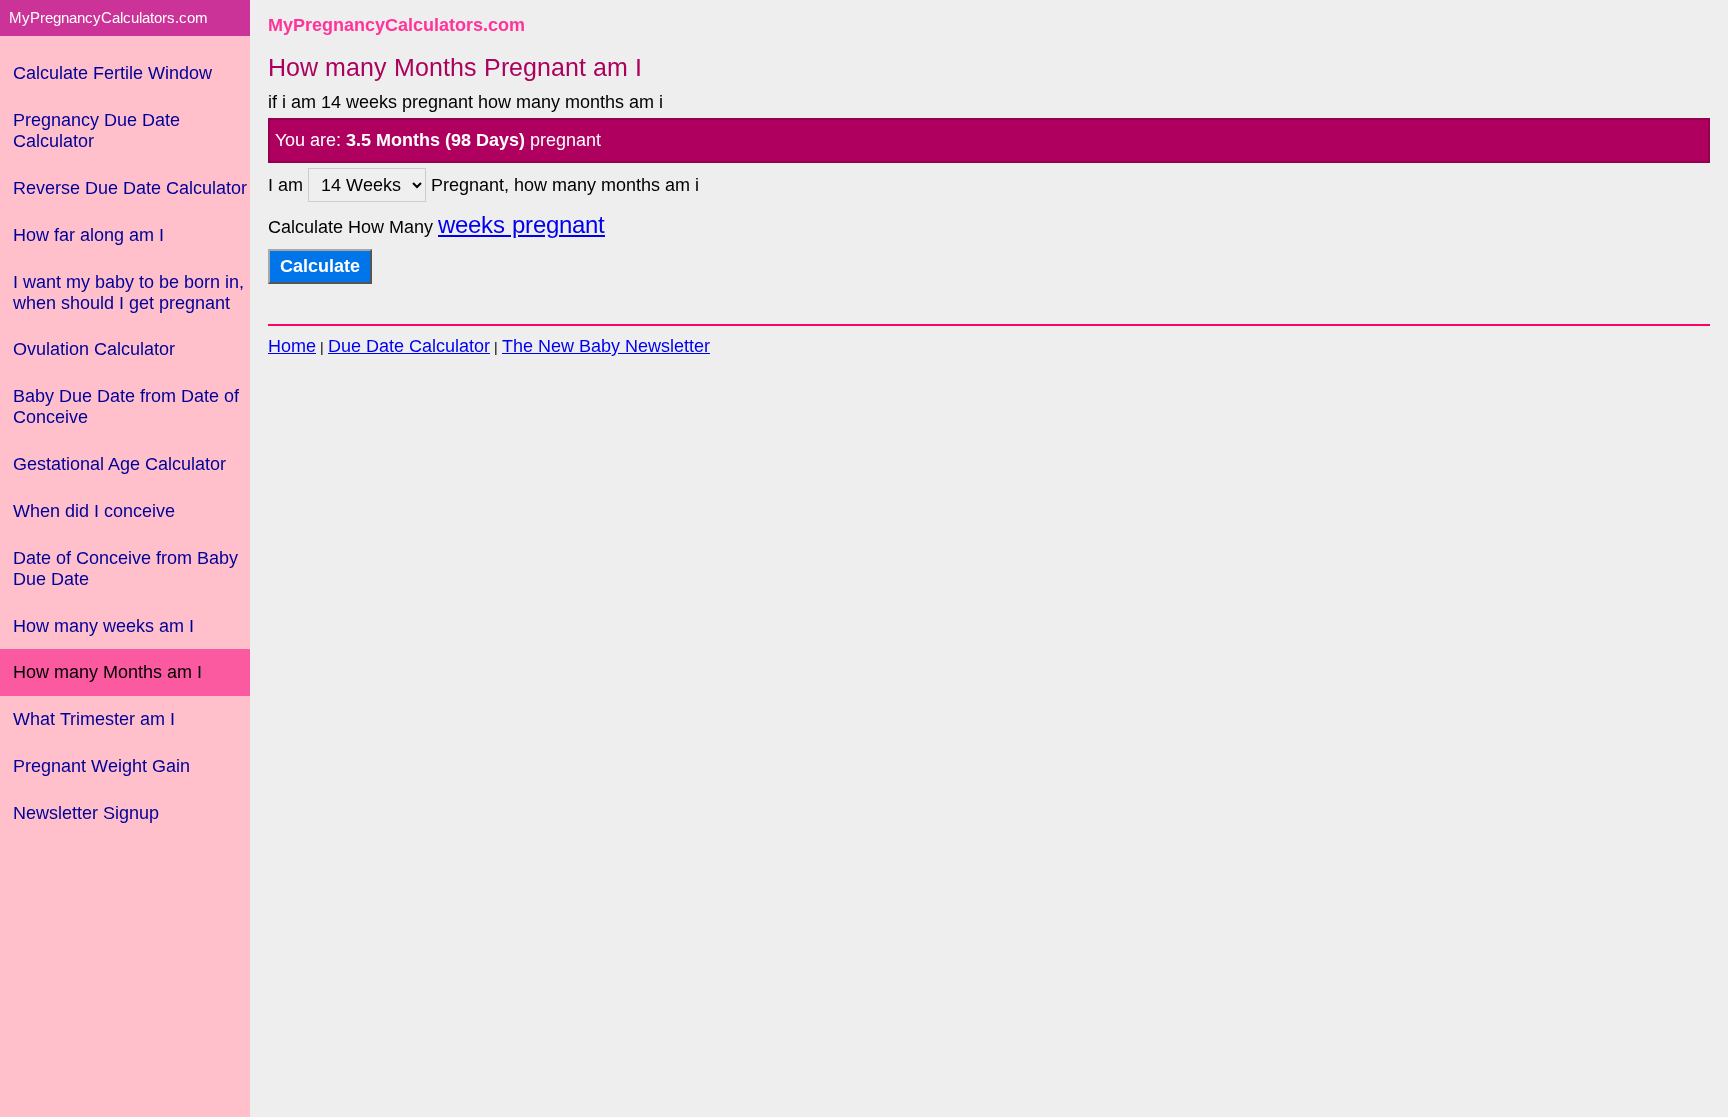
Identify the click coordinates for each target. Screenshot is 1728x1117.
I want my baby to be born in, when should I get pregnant (128, 292)
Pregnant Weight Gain (101, 766)
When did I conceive (94, 511)
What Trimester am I (94, 719)
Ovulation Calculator (94, 349)
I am (288, 185)
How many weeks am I (103, 626)
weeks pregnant (521, 225)
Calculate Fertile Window (112, 73)
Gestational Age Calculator (119, 464)
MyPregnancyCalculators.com (396, 25)
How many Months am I (107, 672)
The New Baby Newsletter (606, 346)
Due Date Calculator (409, 346)
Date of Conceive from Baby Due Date (125, 568)
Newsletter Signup (86, 813)
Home (292, 346)
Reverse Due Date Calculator (130, 188)
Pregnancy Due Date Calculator (96, 130)
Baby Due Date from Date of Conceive (126, 406)
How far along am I (88, 235)
